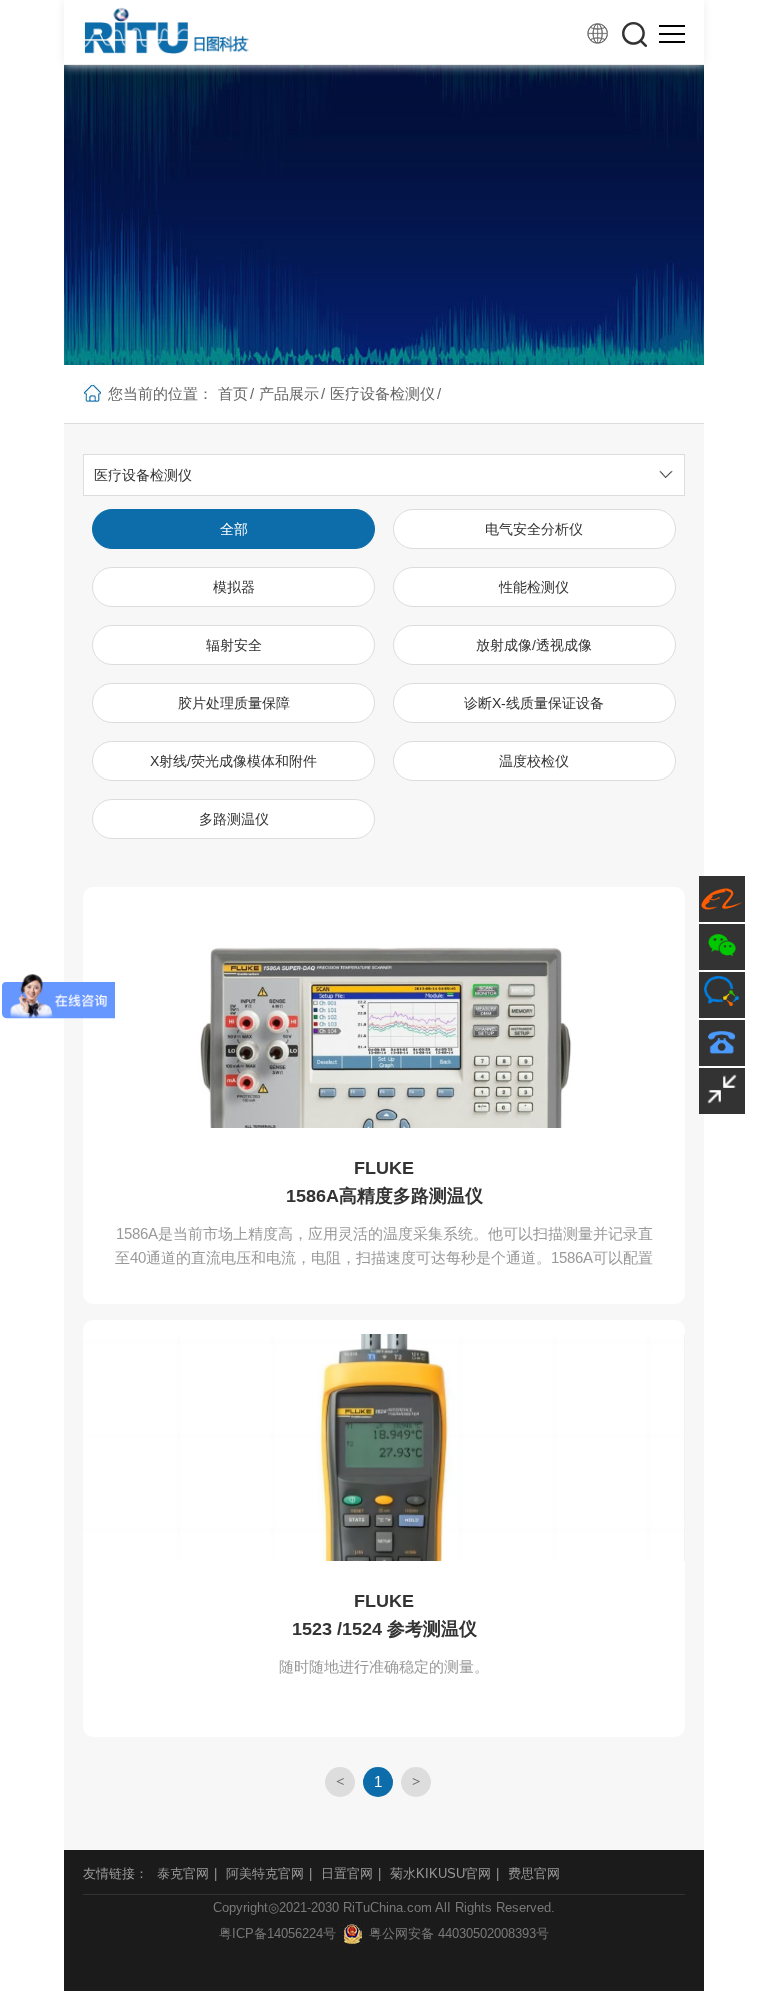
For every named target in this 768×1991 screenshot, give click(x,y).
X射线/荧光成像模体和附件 (233, 761)
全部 (234, 529)
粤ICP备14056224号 (277, 1933)
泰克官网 (183, 1873)
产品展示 (289, 393)
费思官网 (534, 1873)
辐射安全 (234, 645)
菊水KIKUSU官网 (440, 1873)
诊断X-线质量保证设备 (534, 703)
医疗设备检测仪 (382, 393)
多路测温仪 (234, 819)
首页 (233, 393)
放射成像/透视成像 (534, 645)
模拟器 (234, 587)
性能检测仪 (534, 587)
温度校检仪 (534, 761)
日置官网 (347, 1873)
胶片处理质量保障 (234, 703)
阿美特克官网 (265, 1873)
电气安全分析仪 (534, 529)
